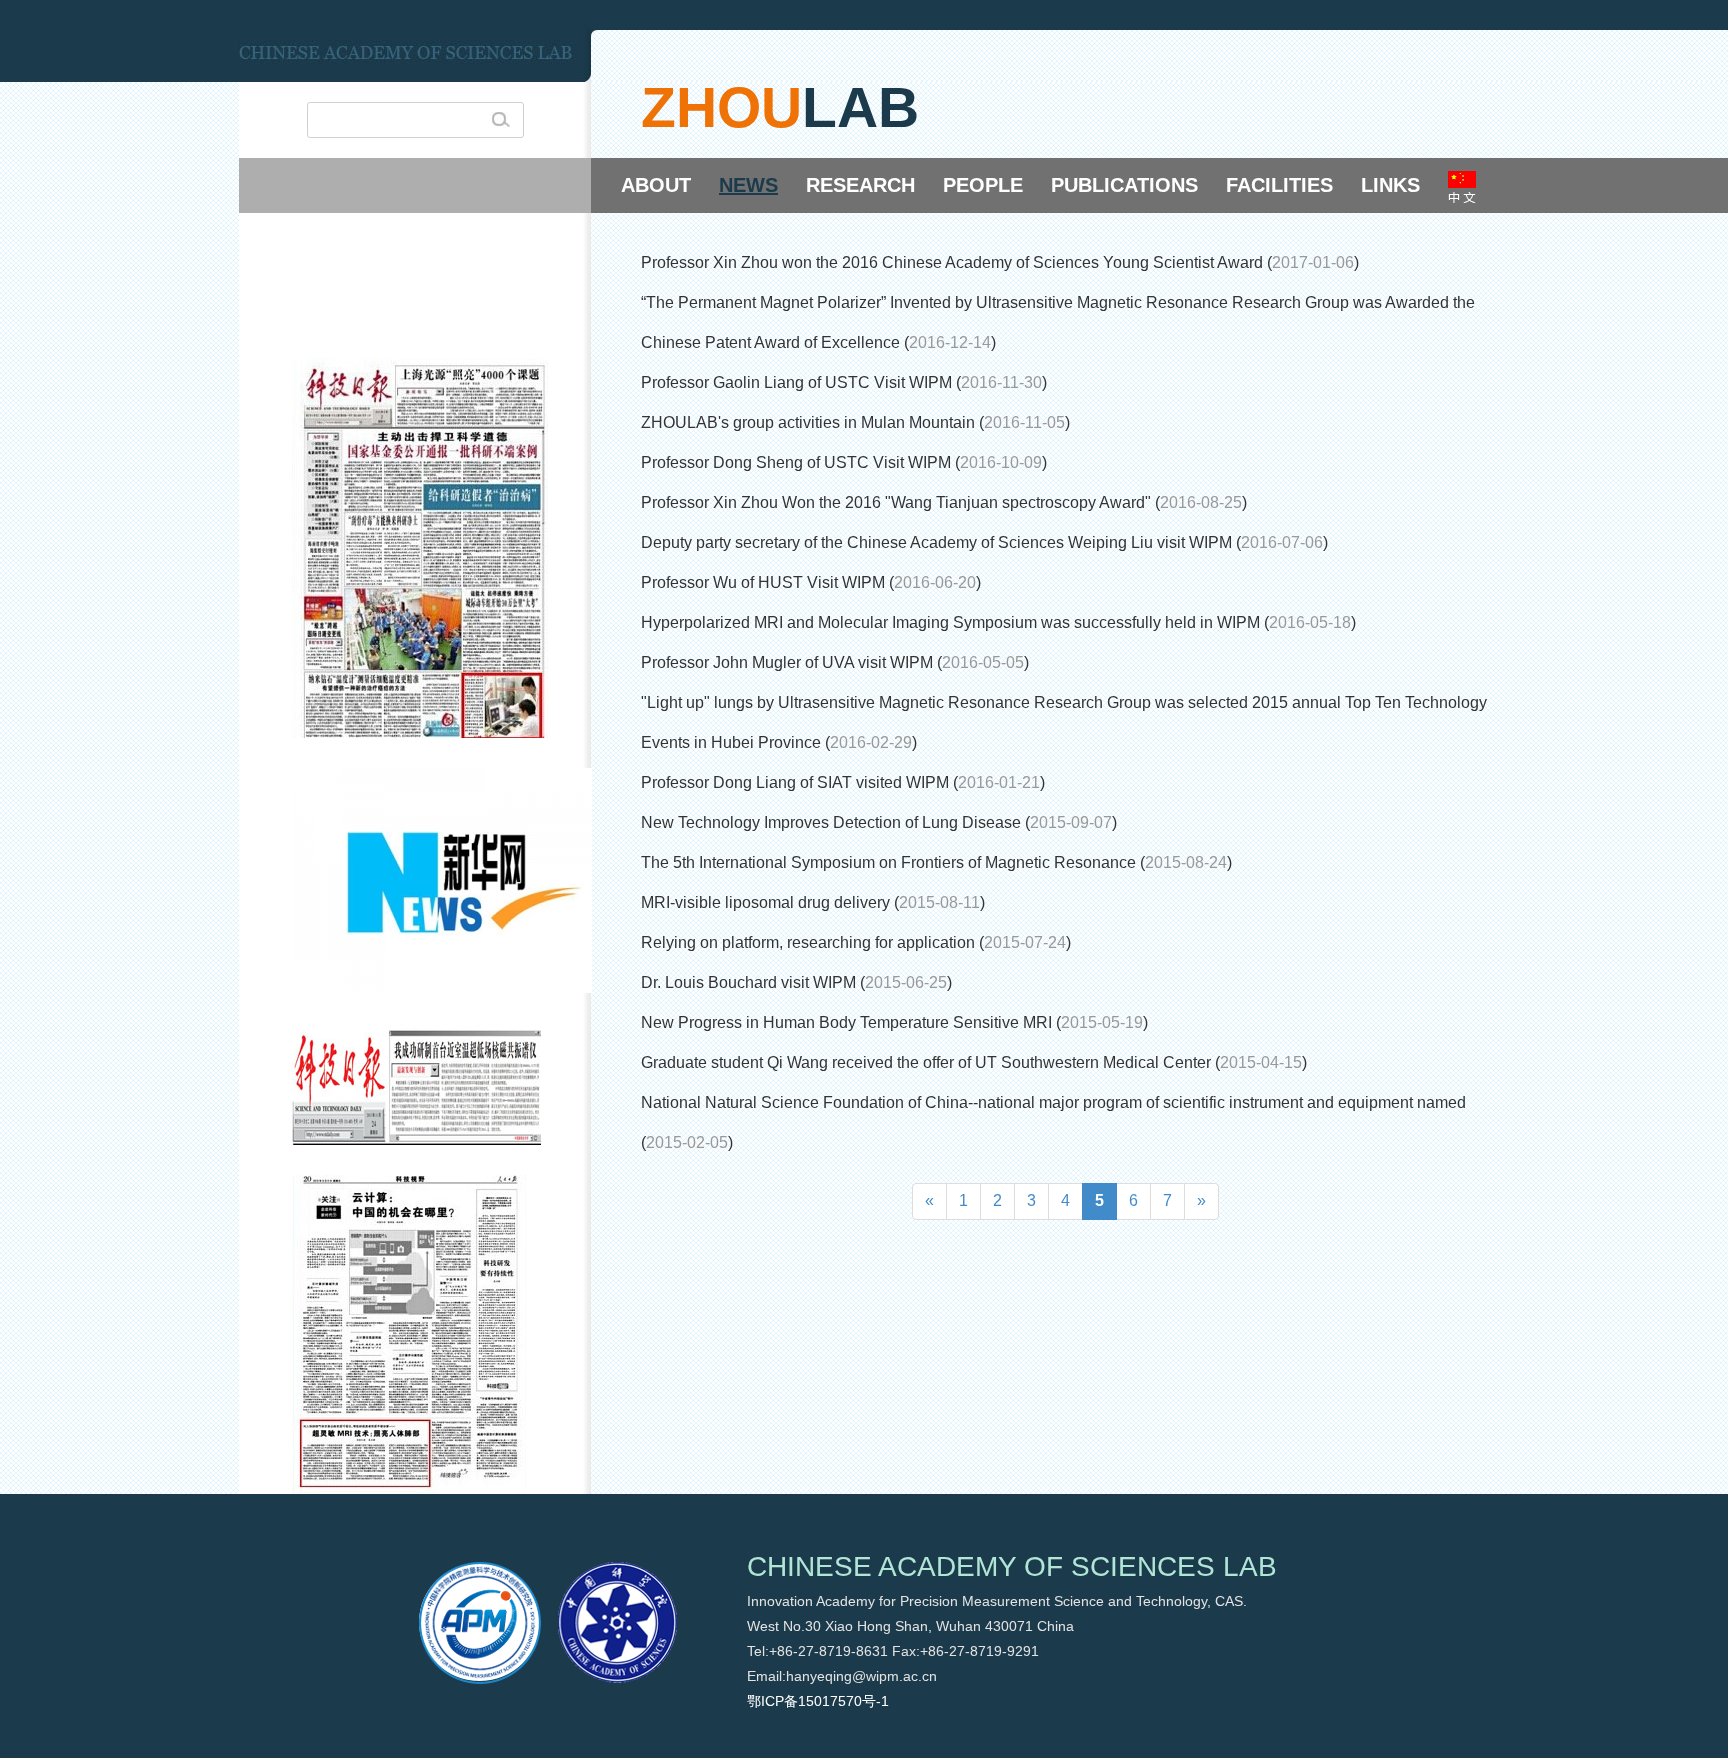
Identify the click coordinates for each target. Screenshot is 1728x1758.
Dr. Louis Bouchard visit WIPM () (796, 982)
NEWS (748, 185)
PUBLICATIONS (1124, 185)
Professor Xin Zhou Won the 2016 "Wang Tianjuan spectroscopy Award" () (944, 502)
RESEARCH (860, 185)
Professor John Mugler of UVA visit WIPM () (835, 662)
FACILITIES (1279, 185)
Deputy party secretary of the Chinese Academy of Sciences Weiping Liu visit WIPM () (984, 542)
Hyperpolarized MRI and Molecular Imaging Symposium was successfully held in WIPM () (998, 622)
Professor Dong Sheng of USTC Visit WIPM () (844, 462)
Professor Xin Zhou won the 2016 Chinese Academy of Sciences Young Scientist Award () (1000, 262)
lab (860, 107)
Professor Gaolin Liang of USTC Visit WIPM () (844, 382)
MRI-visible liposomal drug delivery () (813, 902)
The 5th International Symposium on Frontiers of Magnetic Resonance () (936, 862)
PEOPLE (983, 185)
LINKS (1390, 185)
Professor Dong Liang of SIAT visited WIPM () (843, 782)
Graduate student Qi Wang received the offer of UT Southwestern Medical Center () (974, 1062)
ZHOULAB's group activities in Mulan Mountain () (855, 422)
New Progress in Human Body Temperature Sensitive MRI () (894, 1022)
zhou (721, 107)
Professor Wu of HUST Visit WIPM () (811, 582)
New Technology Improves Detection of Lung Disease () (879, 822)
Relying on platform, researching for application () (856, 942)
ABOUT (656, 185)
